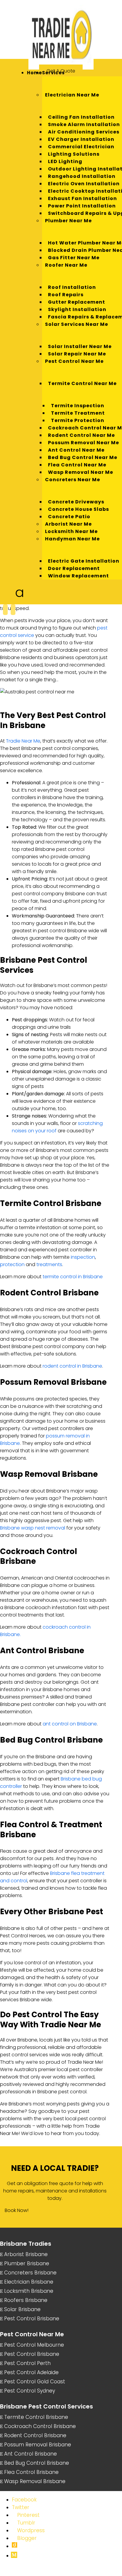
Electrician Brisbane (29, 2282)
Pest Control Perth (27, 2363)
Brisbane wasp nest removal (33, 1528)
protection (12, 1264)
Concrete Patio (69, 517)
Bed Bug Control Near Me (83, 457)
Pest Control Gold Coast (35, 2382)
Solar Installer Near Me (80, 346)
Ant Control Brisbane (30, 2454)
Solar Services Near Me (77, 324)
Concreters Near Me (73, 480)
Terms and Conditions (21, 2573)
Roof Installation (72, 287)
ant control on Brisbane (70, 1724)
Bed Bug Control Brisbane (37, 2463)
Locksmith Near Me (71, 531)
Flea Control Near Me (77, 465)
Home (34, 73)
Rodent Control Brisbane (35, 2435)
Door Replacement (74, 568)
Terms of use (99, 2567)
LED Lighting (65, 161)
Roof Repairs (66, 295)
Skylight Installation (77, 309)
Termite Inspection (78, 406)
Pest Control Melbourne (34, 2345)
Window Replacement (78, 576)
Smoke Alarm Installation (84, 124)
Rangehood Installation (82, 176)
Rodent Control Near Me (81, 435)
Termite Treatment (78, 413)
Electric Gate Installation (84, 561)
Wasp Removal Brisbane (35, 2481)
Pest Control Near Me (74, 361)
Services (53, 73)
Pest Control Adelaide (31, 2372)
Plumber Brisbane (27, 2263)
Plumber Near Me (68, 221)
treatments (49, 1264)
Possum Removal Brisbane (38, 2445)
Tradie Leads (59, 2573)
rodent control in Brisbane (72, 1366)
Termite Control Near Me (82, 383)
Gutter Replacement (77, 302)
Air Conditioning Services (84, 132)
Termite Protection (78, 420)
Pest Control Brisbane (32, 2319)
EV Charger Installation (81, 139)
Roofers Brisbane (26, 2300)
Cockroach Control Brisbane (40, 2426)
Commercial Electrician (81, 147)
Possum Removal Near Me (84, 443)
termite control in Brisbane (73, 1277)
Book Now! (17, 2210)
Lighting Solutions (74, 154)
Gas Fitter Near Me (74, 258)
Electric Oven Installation (84, 184)
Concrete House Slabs (78, 509)
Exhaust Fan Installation (82, 198)
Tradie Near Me (23, 741)
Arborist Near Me (68, 524)
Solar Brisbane (22, 2309)
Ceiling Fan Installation (81, 117)
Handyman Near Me (72, 539)
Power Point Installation (82, 206)
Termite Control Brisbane (36, 2417)
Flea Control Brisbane (31, 2472)
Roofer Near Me (66, 265)
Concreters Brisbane (30, 2273)
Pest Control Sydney (30, 2391)
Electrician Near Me (72, 95)
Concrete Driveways (76, 502)
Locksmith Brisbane (29, 2291)
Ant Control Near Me (76, 450)
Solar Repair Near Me (77, 354)
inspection (83, 1257)
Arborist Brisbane (26, 2254)
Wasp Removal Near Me (81, 472)
